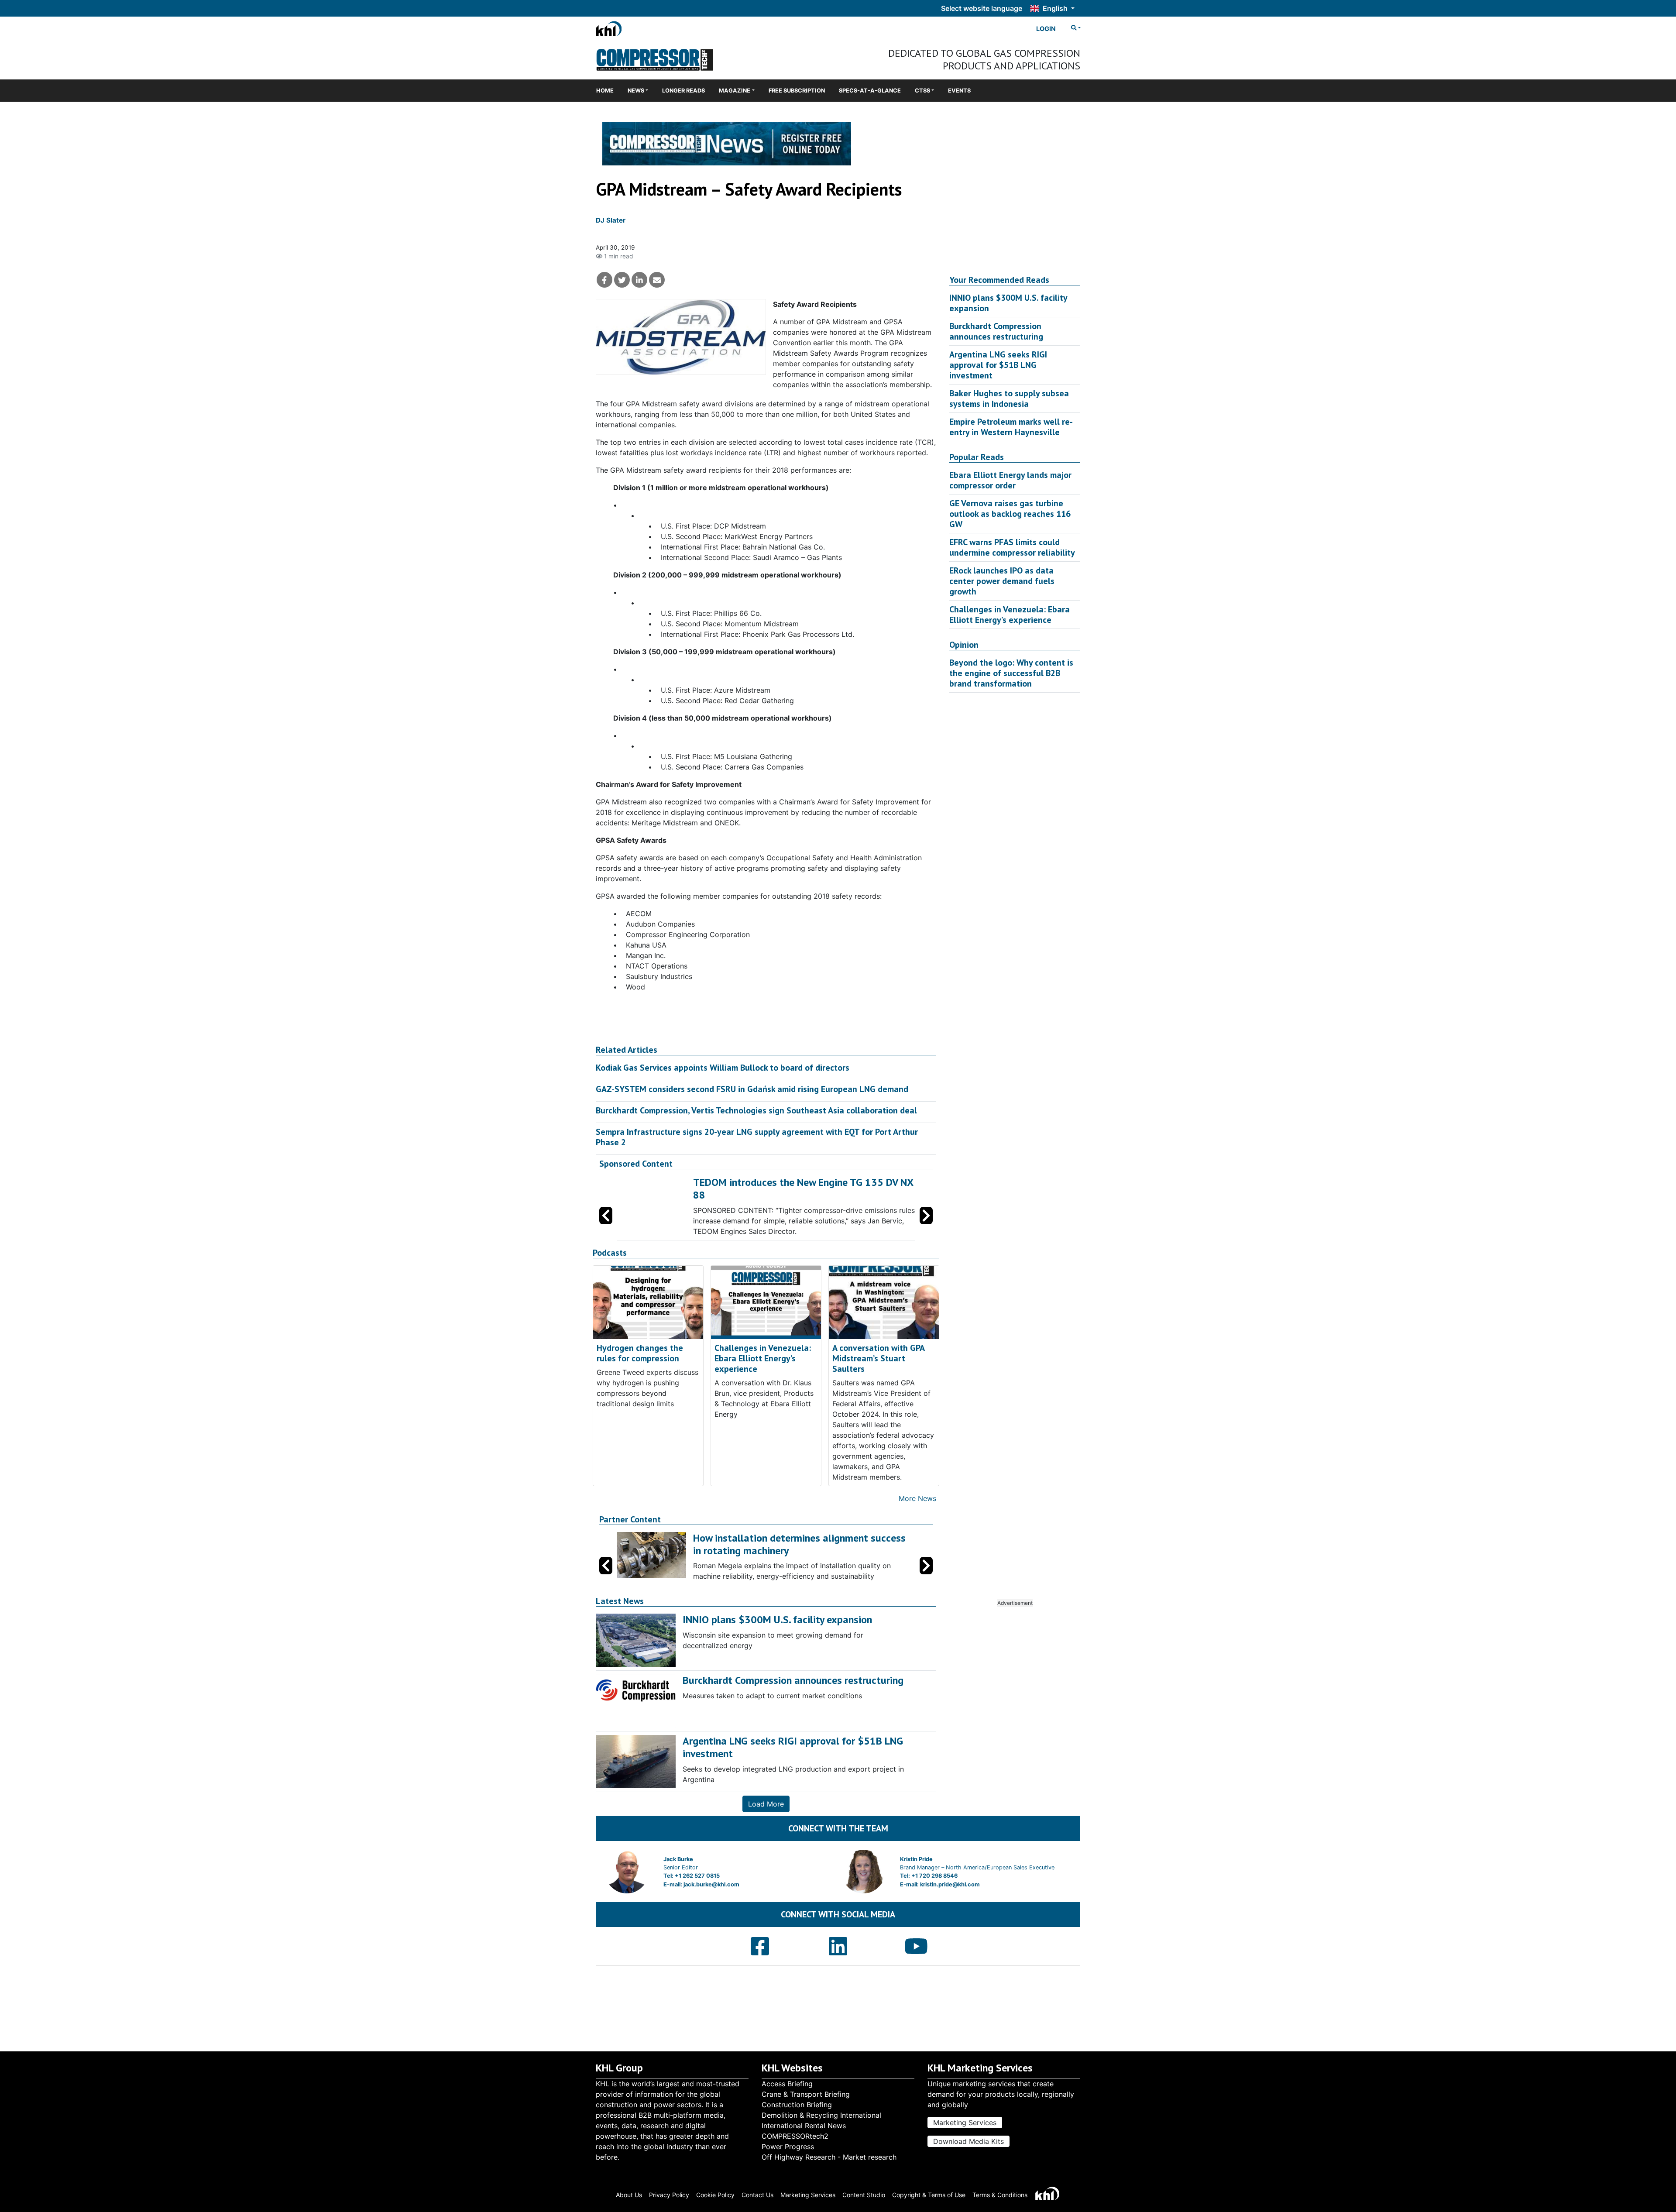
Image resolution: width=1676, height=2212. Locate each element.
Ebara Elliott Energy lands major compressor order (1010, 480)
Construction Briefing (797, 2105)
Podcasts (610, 1272)
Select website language (982, 8)
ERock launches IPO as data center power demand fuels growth (1002, 581)
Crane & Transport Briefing (806, 2094)
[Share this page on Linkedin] (639, 280)
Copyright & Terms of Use (929, 2195)
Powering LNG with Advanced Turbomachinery (795, 1182)
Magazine (735, 91)
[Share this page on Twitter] (622, 280)
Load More (766, 1823)
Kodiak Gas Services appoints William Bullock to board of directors (723, 1068)
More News (917, 1517)
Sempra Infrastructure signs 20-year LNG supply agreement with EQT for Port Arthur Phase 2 (757, 1137)
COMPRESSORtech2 (795, 2136)
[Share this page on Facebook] (604, 280)
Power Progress (788, 2147)
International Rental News (804, 2126)
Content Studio (864, 2195)
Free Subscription (797, 91)
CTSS (922, 91)
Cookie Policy (715, 2195)
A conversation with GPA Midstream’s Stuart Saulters (878, 1377)
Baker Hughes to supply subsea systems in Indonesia (1009, 398)
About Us (629, 2195)
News (636, 91)
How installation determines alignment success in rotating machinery (799, 1563)
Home (605, 91)
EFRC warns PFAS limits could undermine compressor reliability (1012, 547)
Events (959, 91)
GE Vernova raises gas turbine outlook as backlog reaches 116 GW (1010, 514)
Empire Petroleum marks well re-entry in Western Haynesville (1011, 427)
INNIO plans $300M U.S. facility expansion (1008, 303)
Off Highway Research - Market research (829, 2157)
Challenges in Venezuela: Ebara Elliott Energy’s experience (763, 1377)
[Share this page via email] (657, 280)
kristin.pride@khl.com (950, 1903)
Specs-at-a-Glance (870, 91)
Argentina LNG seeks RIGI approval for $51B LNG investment (998, 365)
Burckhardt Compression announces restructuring (996, 331)
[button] (926, 1225)
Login (1046, 29)
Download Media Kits (969, 2141)
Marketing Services (965, 2123)
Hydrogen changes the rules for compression (640, 1372)
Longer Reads (683, 91)
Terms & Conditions (1000, 2195)
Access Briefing (787, 2084)
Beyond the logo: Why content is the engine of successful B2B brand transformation (1011, 673)
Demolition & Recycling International (821, 2115)
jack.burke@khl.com (711, 1903)
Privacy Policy (669, 2195)
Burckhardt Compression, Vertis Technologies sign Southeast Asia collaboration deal (756, 1110)
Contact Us (757, 2195)
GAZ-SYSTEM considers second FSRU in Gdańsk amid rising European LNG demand (752, 1089)
